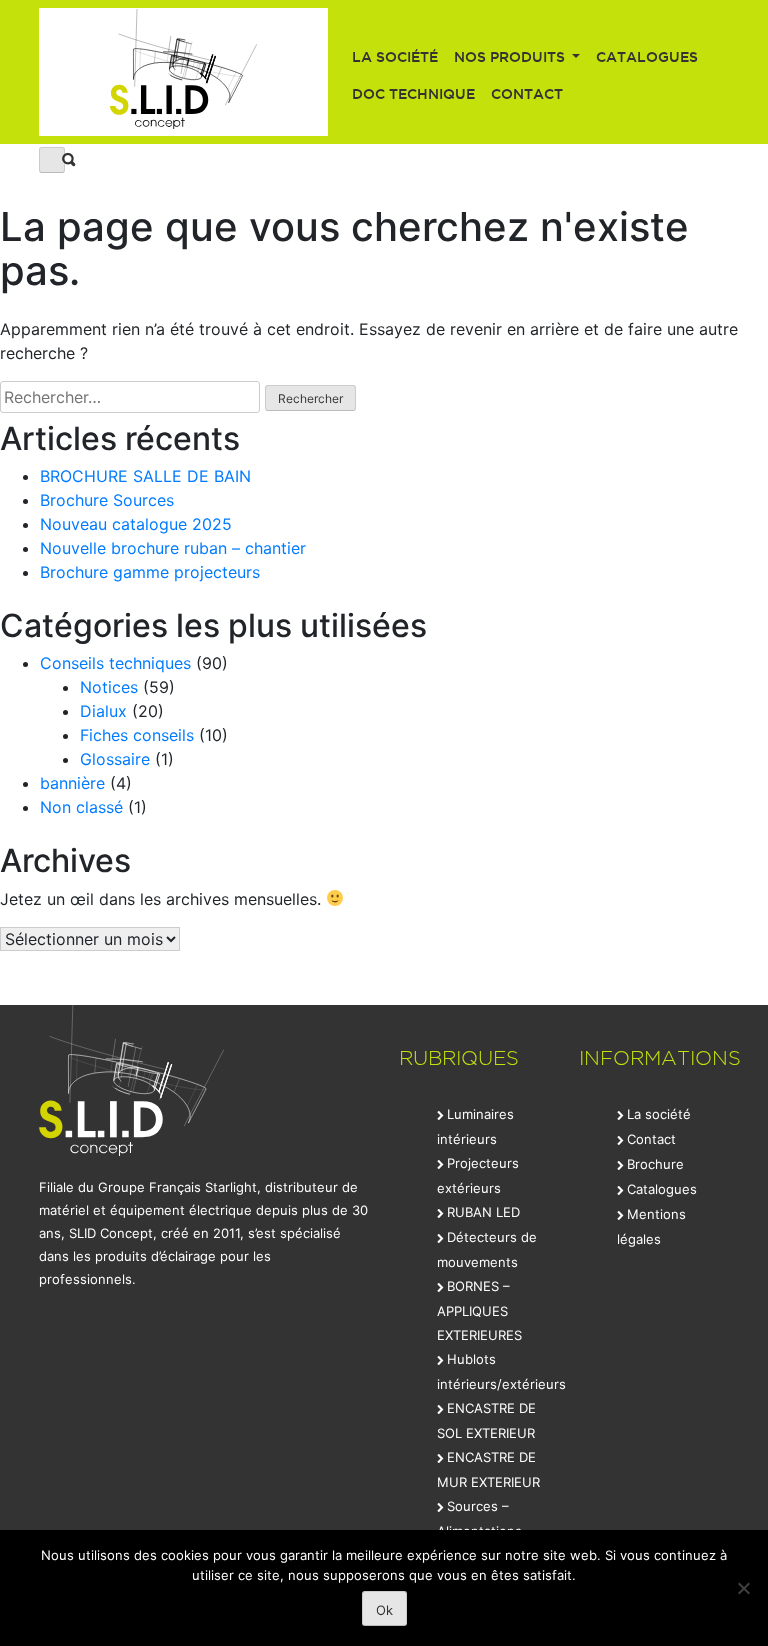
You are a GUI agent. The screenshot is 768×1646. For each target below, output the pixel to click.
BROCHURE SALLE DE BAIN (145, 476)
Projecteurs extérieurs (478, 1175)
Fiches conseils (137, 735)
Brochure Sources (107, 500)
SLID (183, 72)
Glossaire (115, 759)
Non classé (81, 807)
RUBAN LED (483, 1212)
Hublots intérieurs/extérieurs (501, 1371)
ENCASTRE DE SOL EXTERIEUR (486, 1420)
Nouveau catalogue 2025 (136, 524)
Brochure (655, 1164)
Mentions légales (651, 1226)
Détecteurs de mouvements (487, 1249)
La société (395, 57)
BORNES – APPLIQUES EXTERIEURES (479, 1310)
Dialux (103, 711)
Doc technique (413, 94)
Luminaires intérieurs (475, 1126)
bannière (72, 783)
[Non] (743, 1588)
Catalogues (647, 57)
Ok (384, 1610)
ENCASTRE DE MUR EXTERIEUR (488, 1469)
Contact (527, 94)
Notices (109, 687)
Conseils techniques (115, 663)
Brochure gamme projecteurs (150, 572)
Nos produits (511, 57)
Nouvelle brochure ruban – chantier (173, 548)
